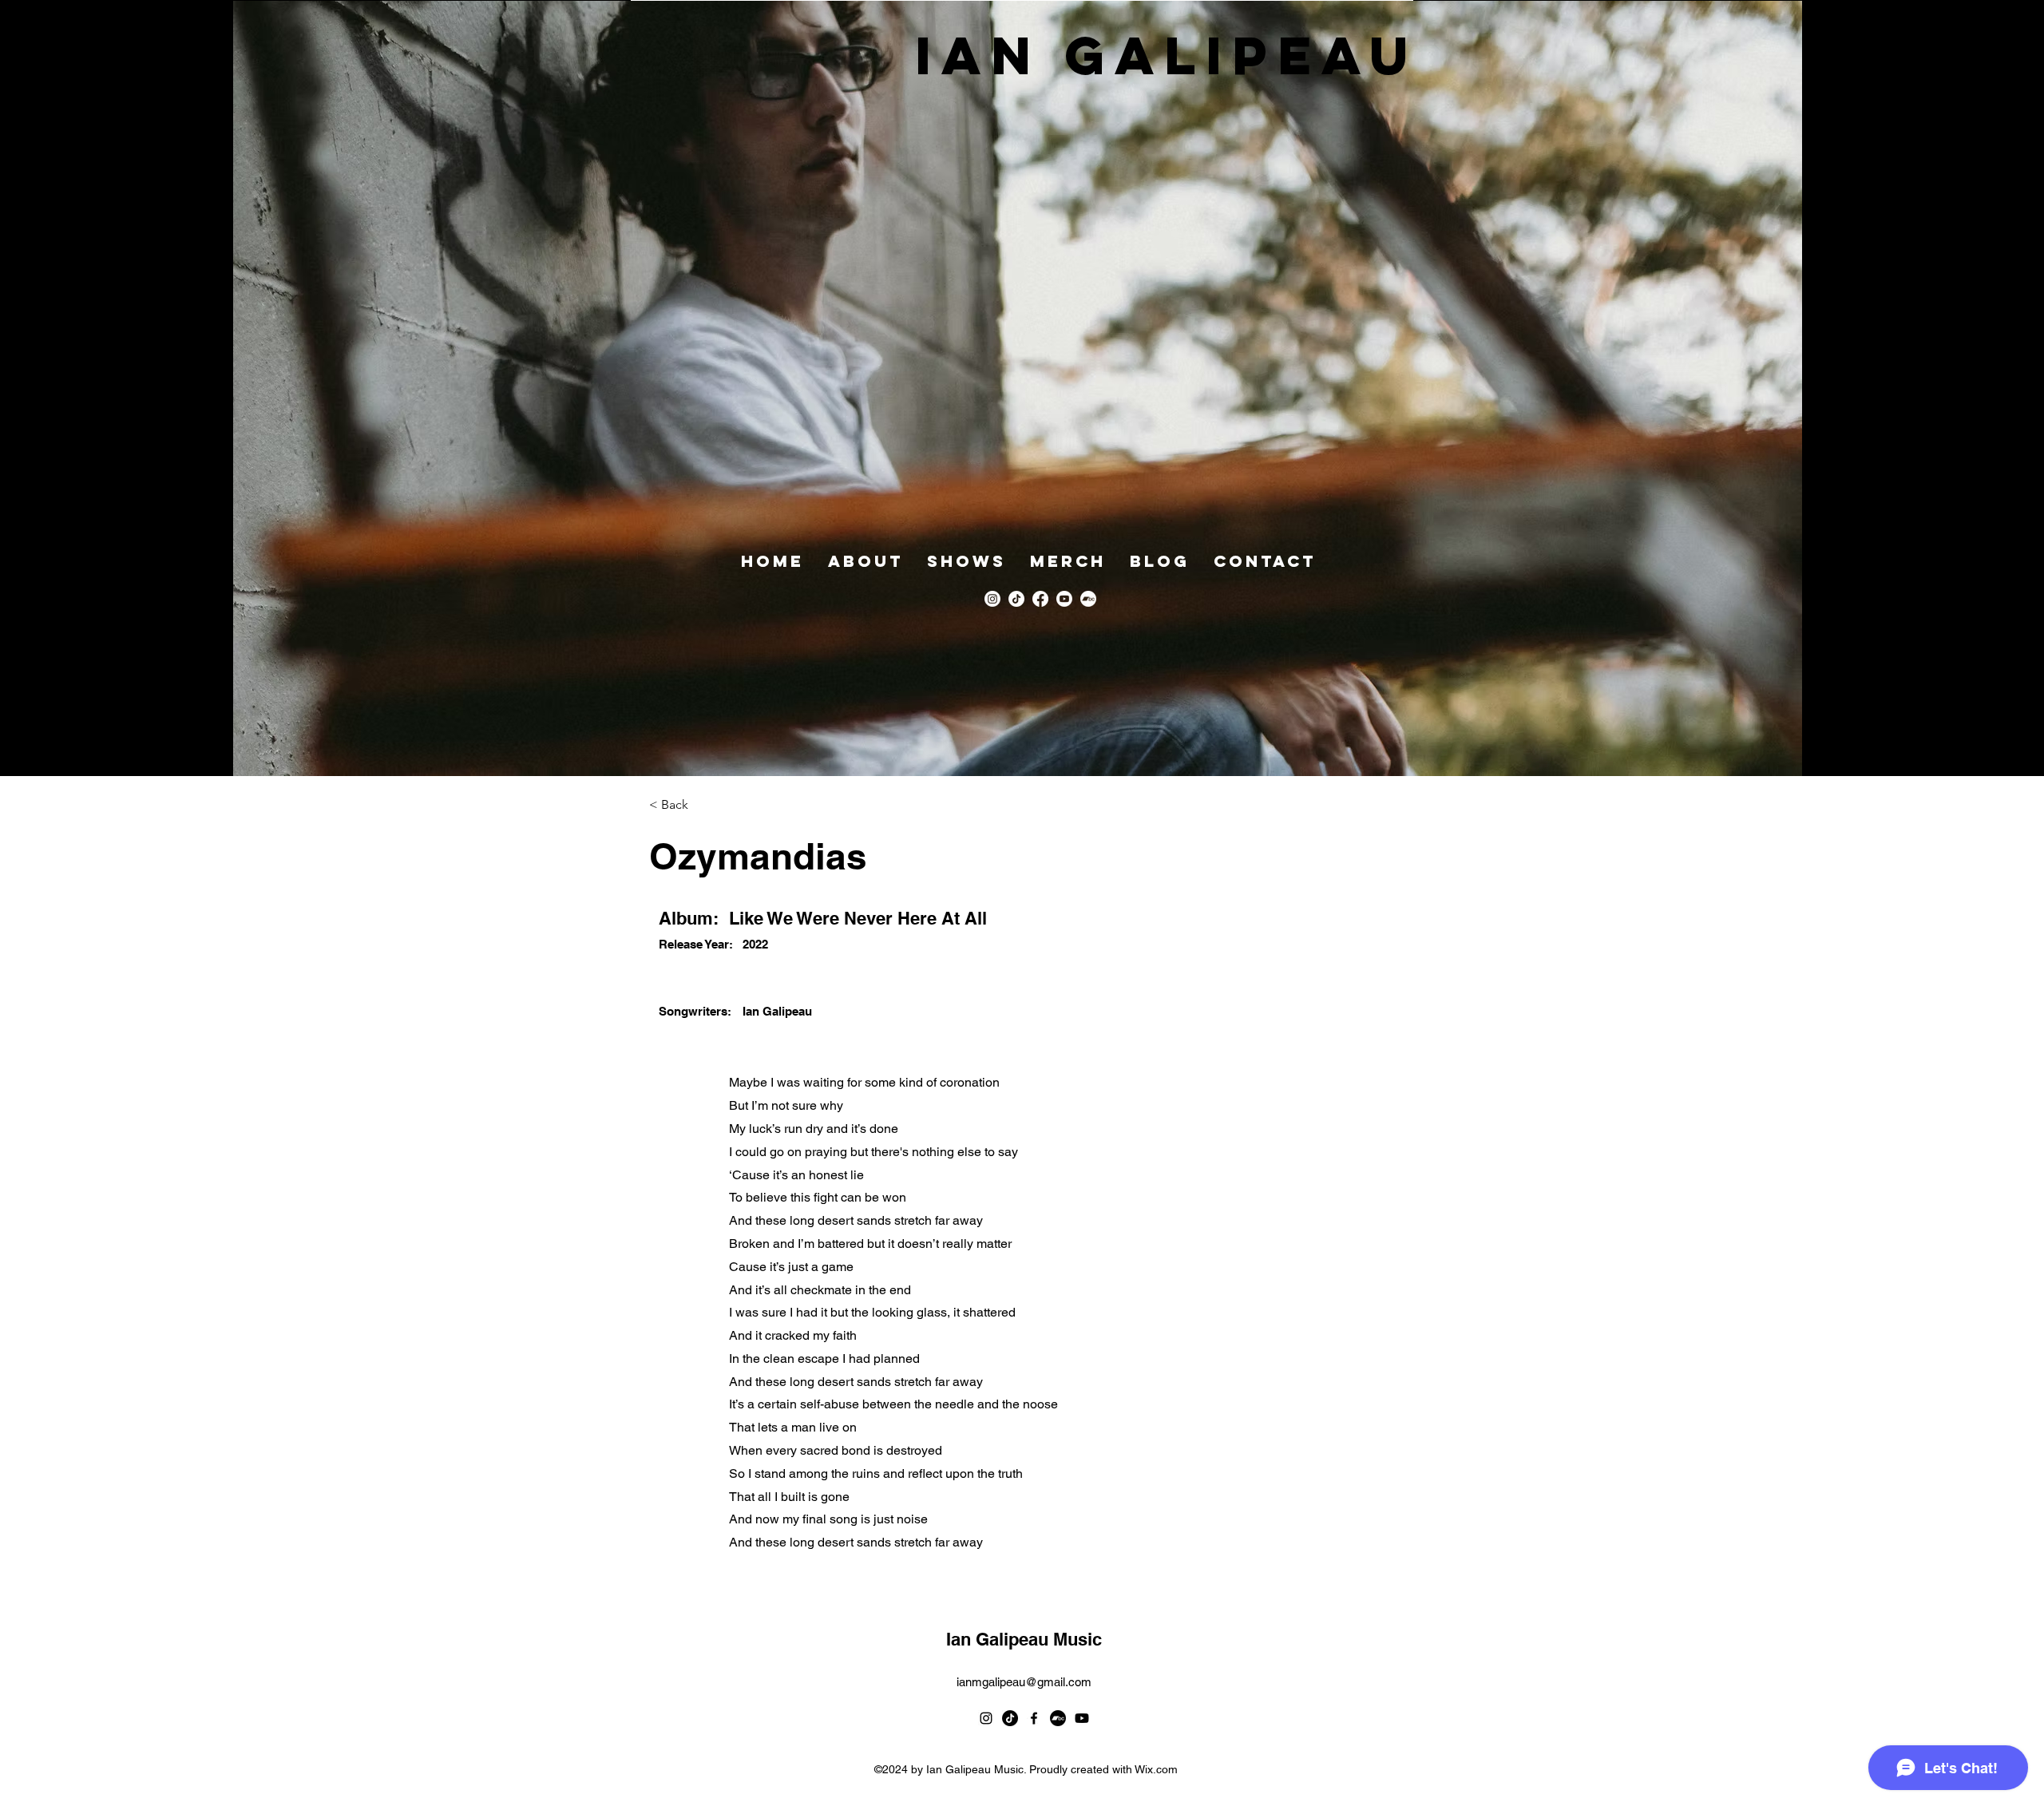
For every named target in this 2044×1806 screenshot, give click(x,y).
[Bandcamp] (1088, 599)
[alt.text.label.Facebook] (1040, 599)
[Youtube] (1064, 599)
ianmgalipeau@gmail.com (1024, 1682)
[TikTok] (1016, 599)
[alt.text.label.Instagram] (992, 599)
